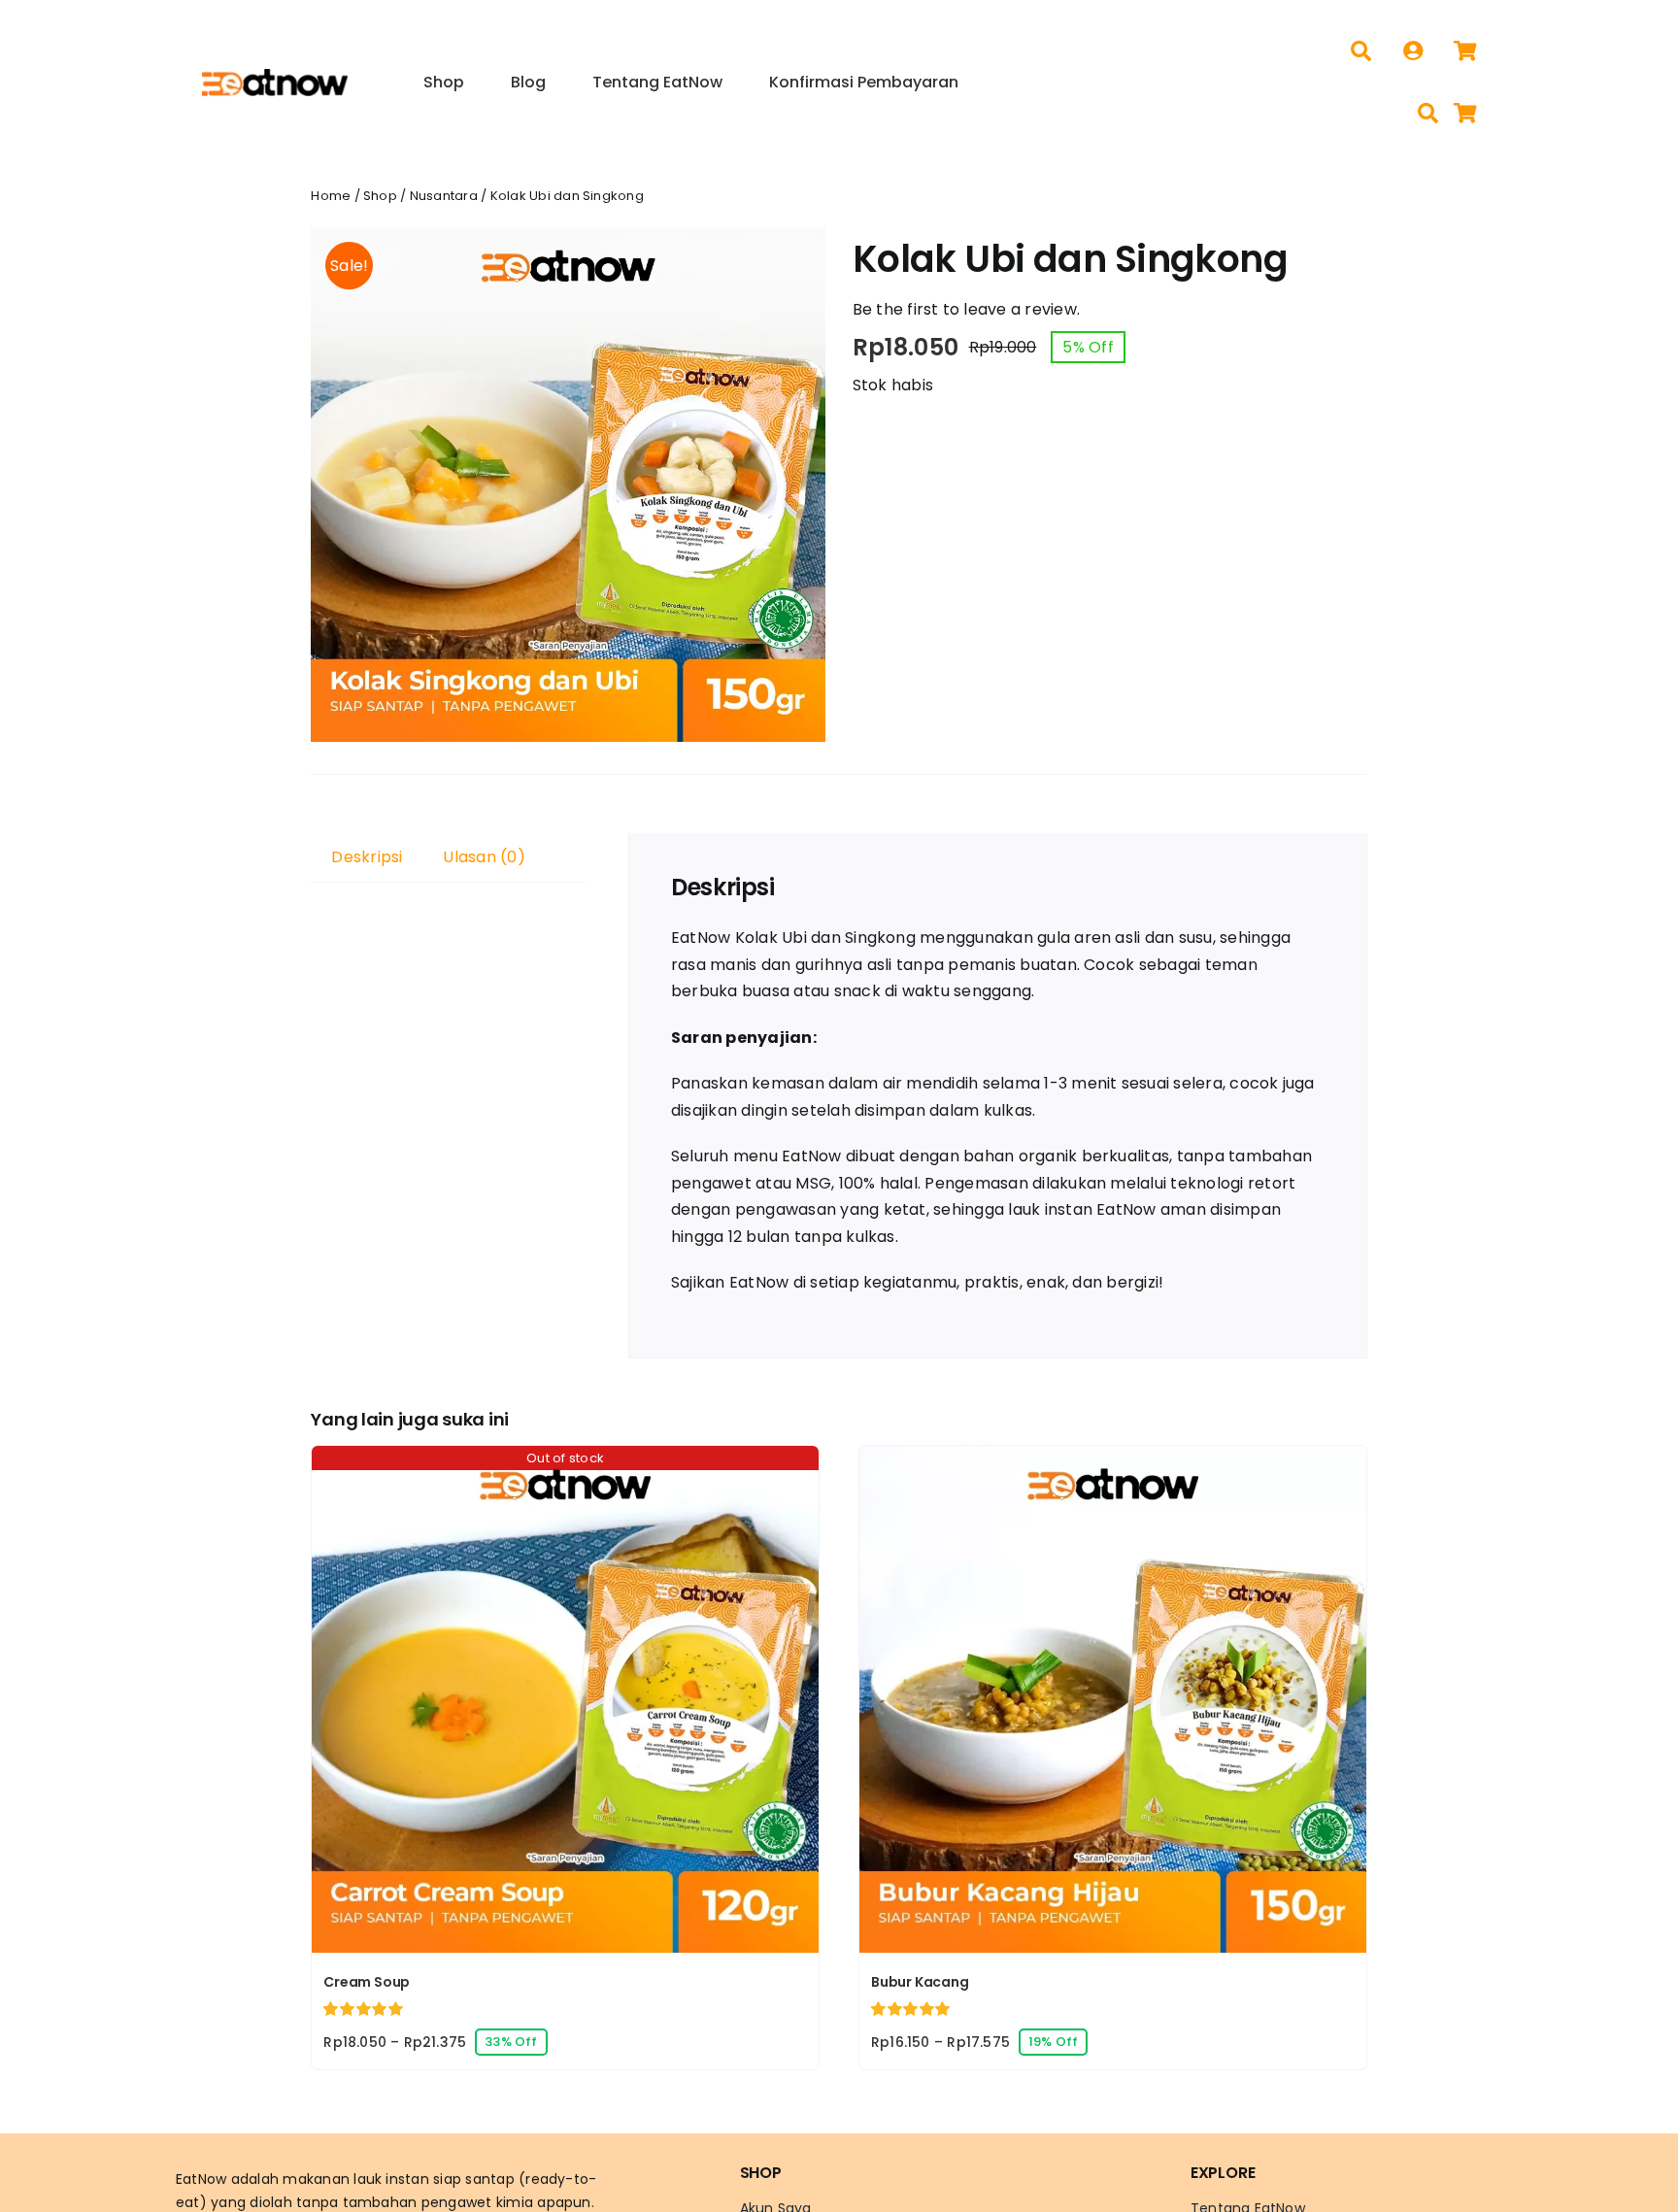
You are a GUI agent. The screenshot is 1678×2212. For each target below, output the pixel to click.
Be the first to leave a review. (966, 309)
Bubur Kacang (920, 1982)
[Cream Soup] (565, 1459)
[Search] (1361, 51)
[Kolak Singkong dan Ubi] (568, 485)
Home (331, 196)
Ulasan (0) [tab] (484, 857)
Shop (380, 196)
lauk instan (391, 2179)
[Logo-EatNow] (275, 76)
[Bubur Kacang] (1113, 1459)
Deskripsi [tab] (367, 857)
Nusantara (444, 196)
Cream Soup (367, 1982)
